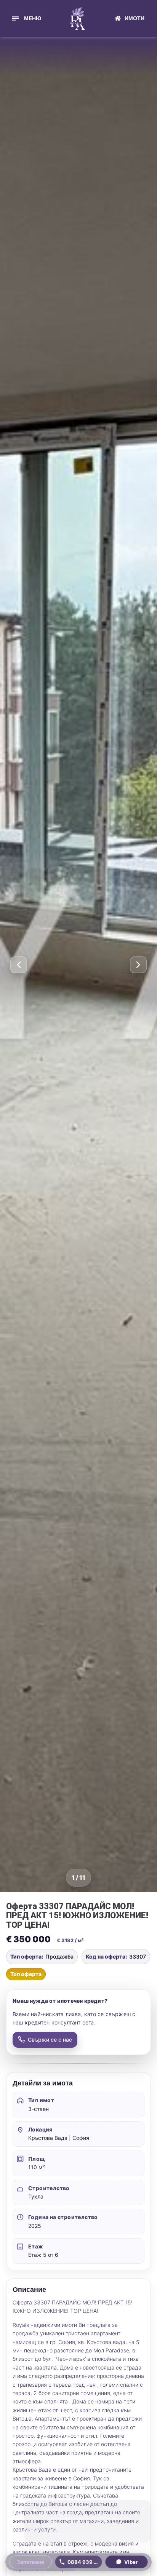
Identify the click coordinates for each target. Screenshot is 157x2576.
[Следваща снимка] (138, 965)
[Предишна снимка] (19, 965)
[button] (26, 18)
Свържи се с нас (50, 2040)
